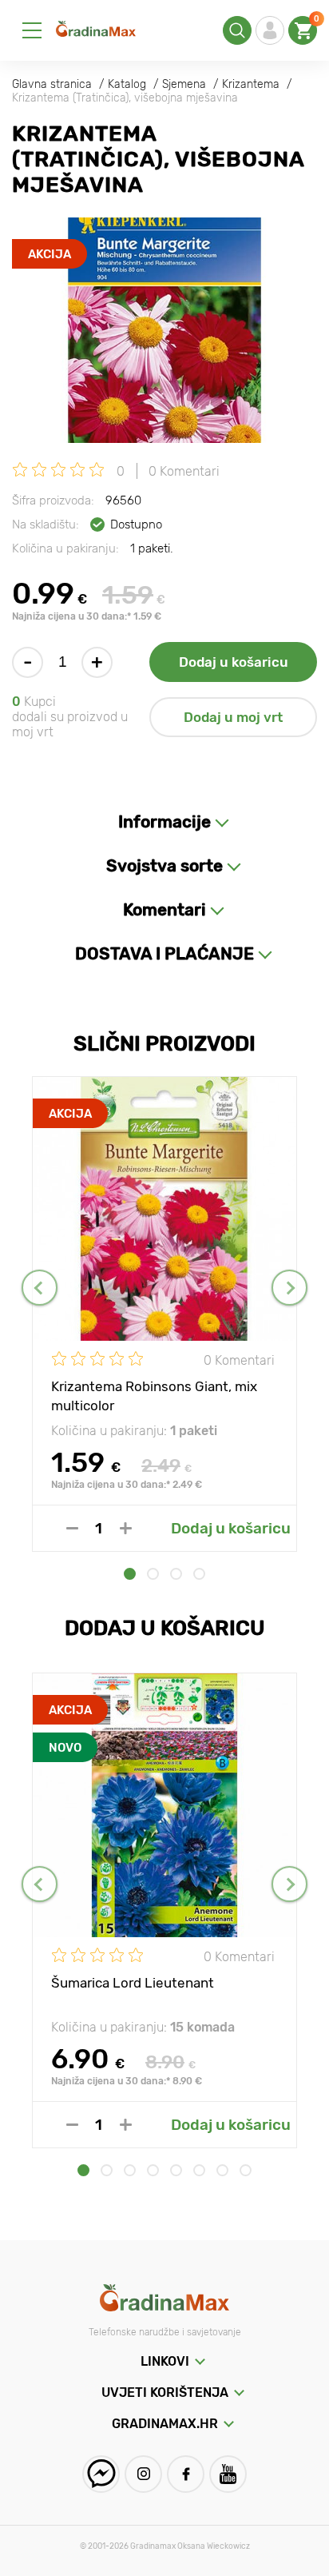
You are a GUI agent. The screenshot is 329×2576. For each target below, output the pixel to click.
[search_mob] (237, 30)
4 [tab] (199, 1574)
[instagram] (143, 2474)
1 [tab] (130, 1574)
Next (289, 1288)
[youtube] (228, 2474)
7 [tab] (222, 2170)
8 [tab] (246, 2170)
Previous (40, 1288)
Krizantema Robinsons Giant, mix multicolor (154, 1395)
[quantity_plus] (126, 1528)
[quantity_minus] (72, 1528)
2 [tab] (153, 1574)
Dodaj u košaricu (234, 662)
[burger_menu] (32, 30)
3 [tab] (176, 1574)
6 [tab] (199, 2170)
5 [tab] (176, 2170)
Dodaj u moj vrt (233, 717)
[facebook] (186, 2474)
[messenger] (101, 2474)
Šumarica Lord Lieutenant (133, 1983)
